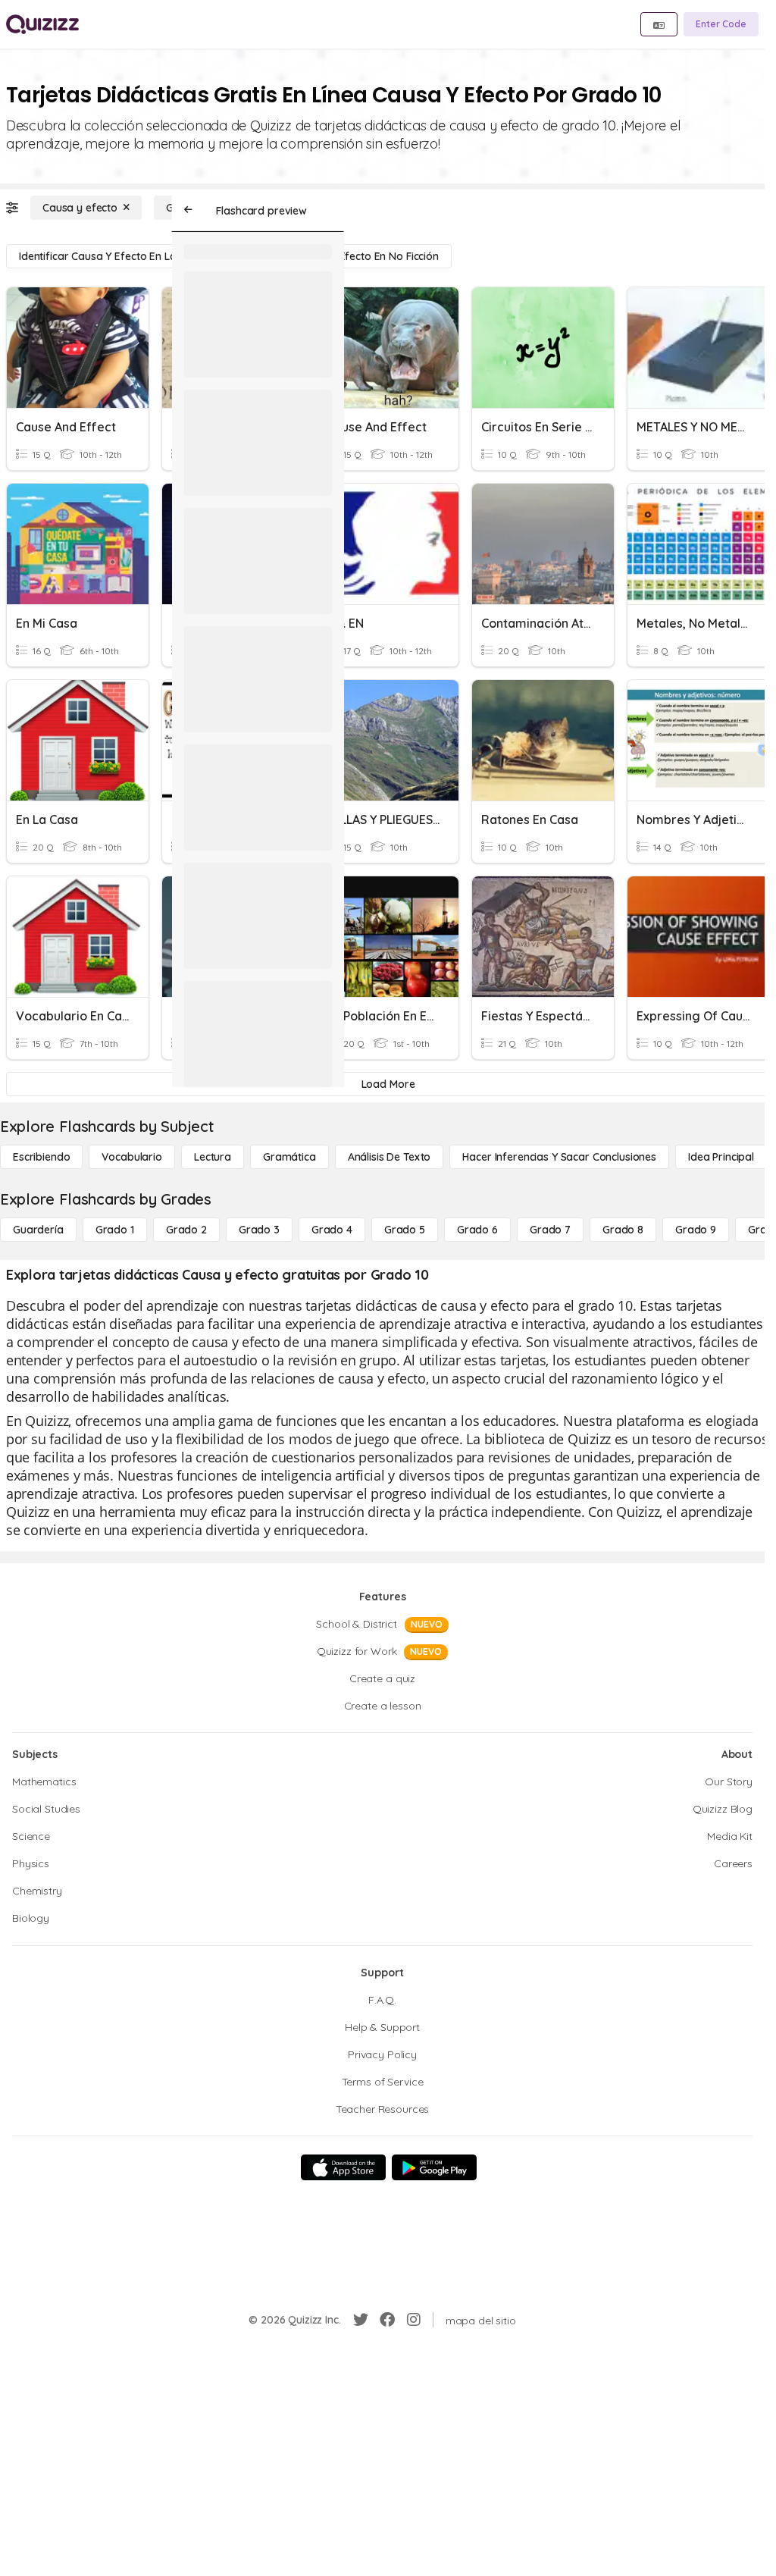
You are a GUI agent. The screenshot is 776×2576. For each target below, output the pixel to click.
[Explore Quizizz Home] (42, 24)
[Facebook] (387, 2320)
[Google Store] (434, 2167)
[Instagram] (414, 2320)
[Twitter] (361, 2320)
